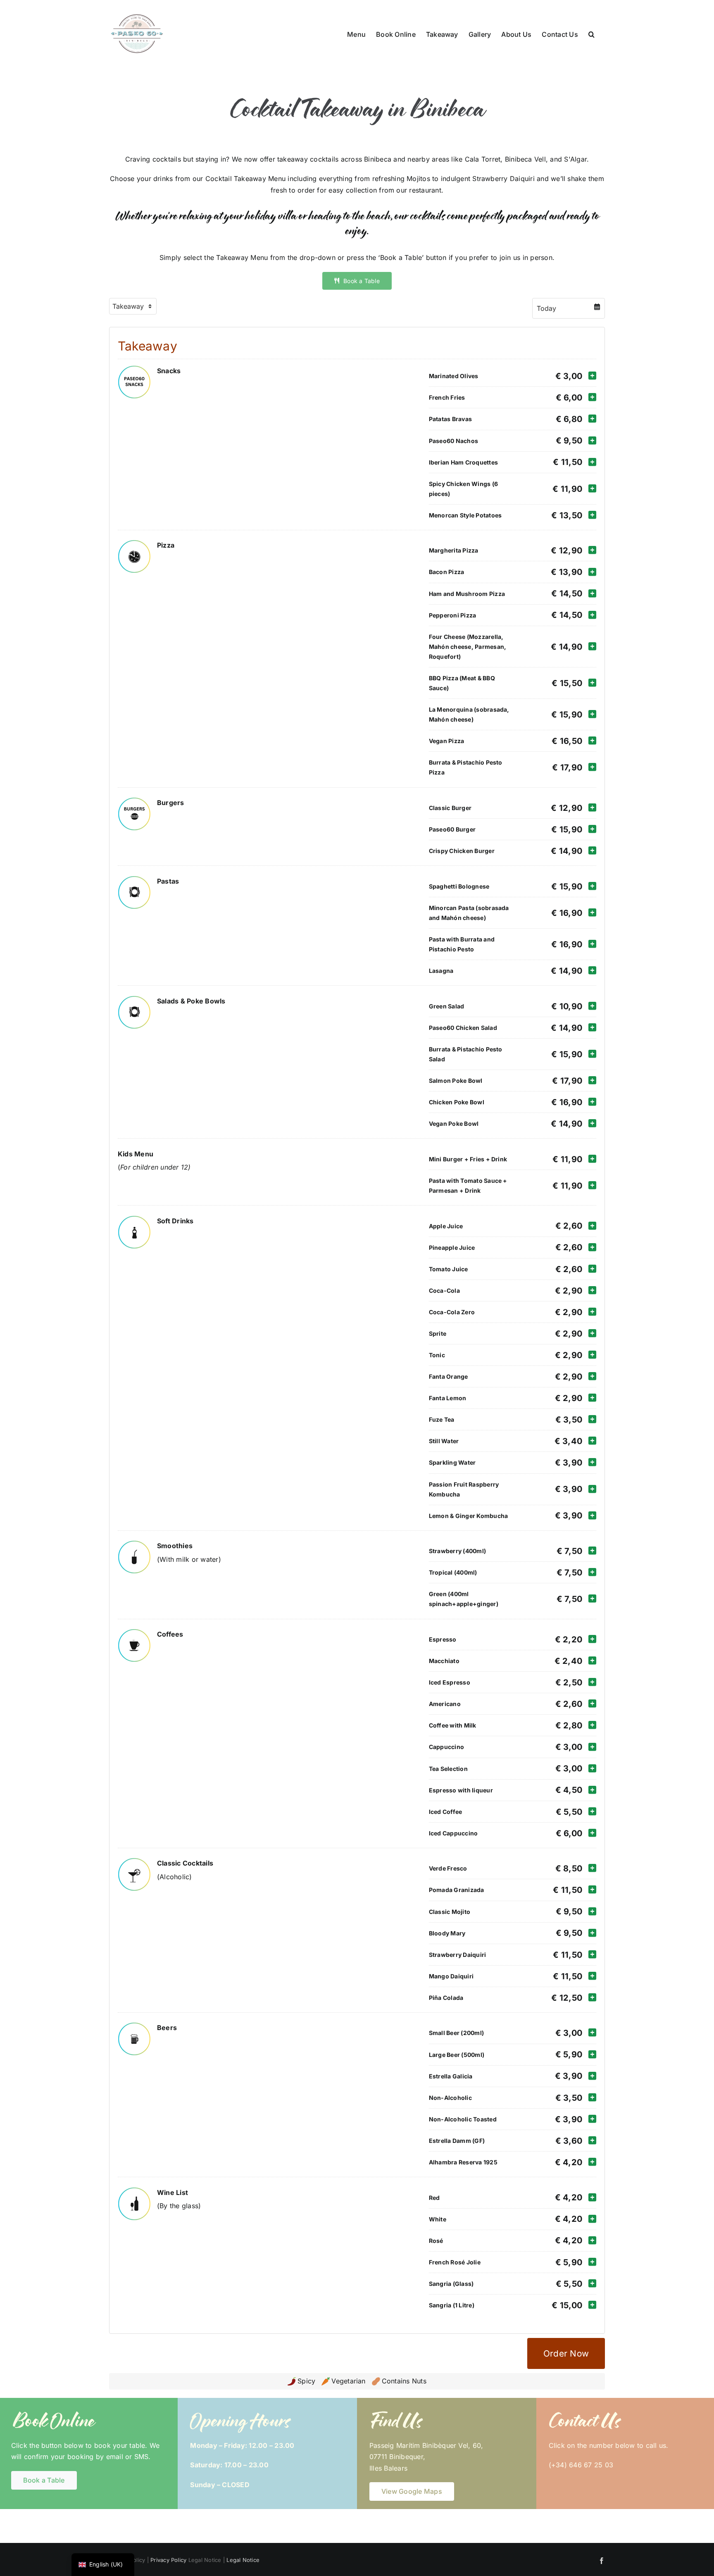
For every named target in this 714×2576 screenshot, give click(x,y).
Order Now (566, 2353)
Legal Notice (243, 2560)
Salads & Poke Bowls (191, 1001)
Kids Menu (136, 1154)
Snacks (169, 371)
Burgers (171, 803)
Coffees (170, 1634)
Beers (167, 2028)
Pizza (166, 545)
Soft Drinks (175, 1221)
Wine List (173, 2192)
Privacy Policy (168, 2560)
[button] (591, 33)
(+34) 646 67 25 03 (581, 2465)
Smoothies (175, 1546)
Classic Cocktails (185, 1863)
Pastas (168, 881)
